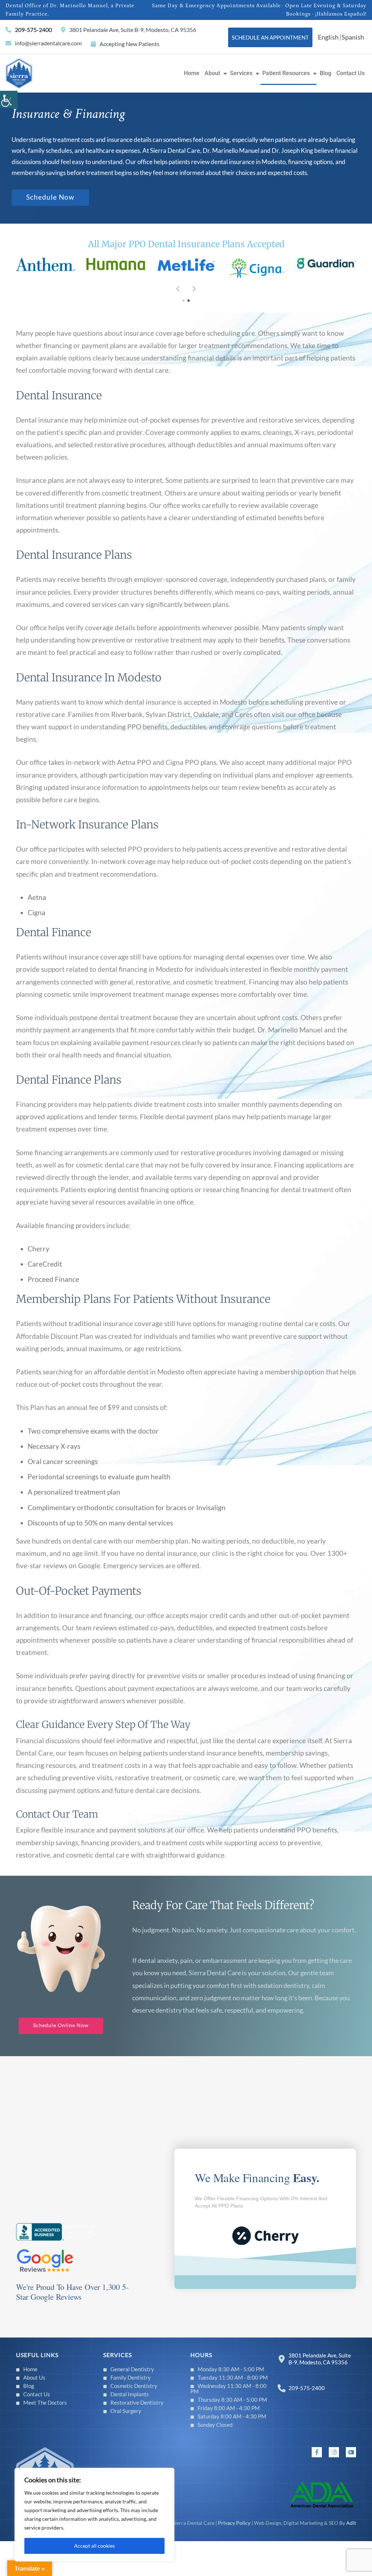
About (212, 73)
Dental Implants (130, 2394)
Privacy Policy (234, 2523)
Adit (351, 2523)
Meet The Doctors (45, 2402)
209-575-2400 (33, 30)
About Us (34, 2377)
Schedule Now (50, 197)
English (328, 37)
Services (241, 73)
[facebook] (317, 2452)
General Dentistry (132, 2369)
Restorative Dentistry (137, 2402)
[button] (183, 301)
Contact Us (351, 73)
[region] (94, 2515)
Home (192, 73)
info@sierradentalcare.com (48, 43)
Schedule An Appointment (270, 37)
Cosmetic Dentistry (134, 2386)
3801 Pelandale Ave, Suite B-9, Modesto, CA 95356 (133, 30)
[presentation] (178, 289)
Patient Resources (286, 73)
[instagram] (334, 2452)
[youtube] (351, 2452)
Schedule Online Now (61, 2025)
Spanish (353, 37)
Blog (325, 73)
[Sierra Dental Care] (19, 72)
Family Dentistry (131, 2377)
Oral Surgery (126, 2411)
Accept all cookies (94, 2546)
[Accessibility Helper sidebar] (9, 99)
